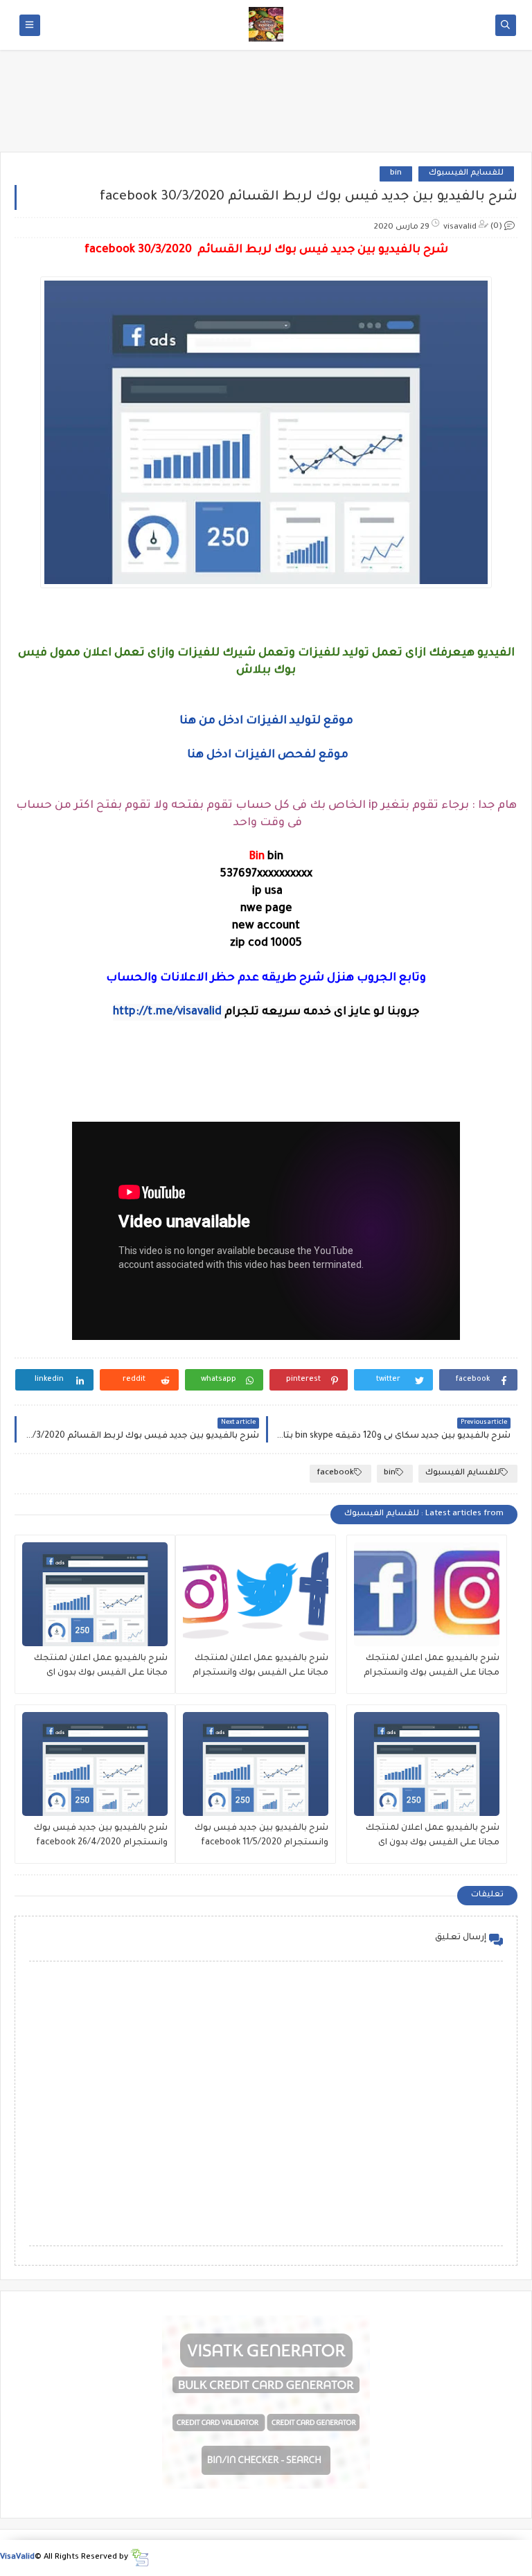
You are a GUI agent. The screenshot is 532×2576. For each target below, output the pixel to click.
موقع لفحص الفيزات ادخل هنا (268, 755)
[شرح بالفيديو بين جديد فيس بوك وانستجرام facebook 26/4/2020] (95, 1764)
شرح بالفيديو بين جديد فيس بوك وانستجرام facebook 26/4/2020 (101, 1836)
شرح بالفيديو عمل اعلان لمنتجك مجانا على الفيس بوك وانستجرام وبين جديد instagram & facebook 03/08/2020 (432, 1667)
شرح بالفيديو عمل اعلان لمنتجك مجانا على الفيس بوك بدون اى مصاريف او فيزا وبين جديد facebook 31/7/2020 (96, 1667)
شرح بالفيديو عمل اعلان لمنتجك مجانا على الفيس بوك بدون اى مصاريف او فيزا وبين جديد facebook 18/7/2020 (427, 1837)
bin (396, 174)
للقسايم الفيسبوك (466, 174)
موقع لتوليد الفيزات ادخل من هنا (266, 721)
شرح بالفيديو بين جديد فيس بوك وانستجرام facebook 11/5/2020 (261, 1836)
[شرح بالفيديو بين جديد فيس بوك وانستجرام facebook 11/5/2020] (256, 1764)
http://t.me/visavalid (167, 1012)
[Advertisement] (266, 105)
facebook (335, 1473)
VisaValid (17, 2558)
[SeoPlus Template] (140, 2558)
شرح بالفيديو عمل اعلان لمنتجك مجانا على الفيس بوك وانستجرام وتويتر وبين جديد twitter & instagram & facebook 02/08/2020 (257, 1667)
